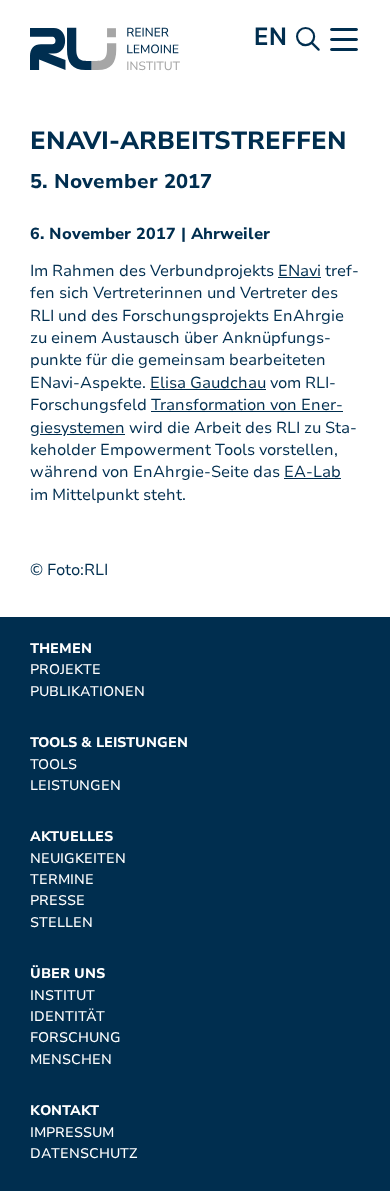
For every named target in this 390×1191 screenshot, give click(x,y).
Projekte (65, 669)
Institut (62, 995)
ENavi (299, 271)
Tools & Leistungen (109, 742)
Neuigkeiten (78, 858)
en (270, 36)
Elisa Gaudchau (208, 383)
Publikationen (87, 691)
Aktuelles (71, 836)
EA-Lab (312, 472)
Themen (61, 648)
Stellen (61, 922)
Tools (53, 764)
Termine (62, 879)
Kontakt (64, 1110)
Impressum (72, 1132)
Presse (57, 900)
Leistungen (75, 785)
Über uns (67, 973)
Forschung (75, 1037)
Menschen (71, 1059)
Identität (67, 1016)
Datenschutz (83, 1153)
